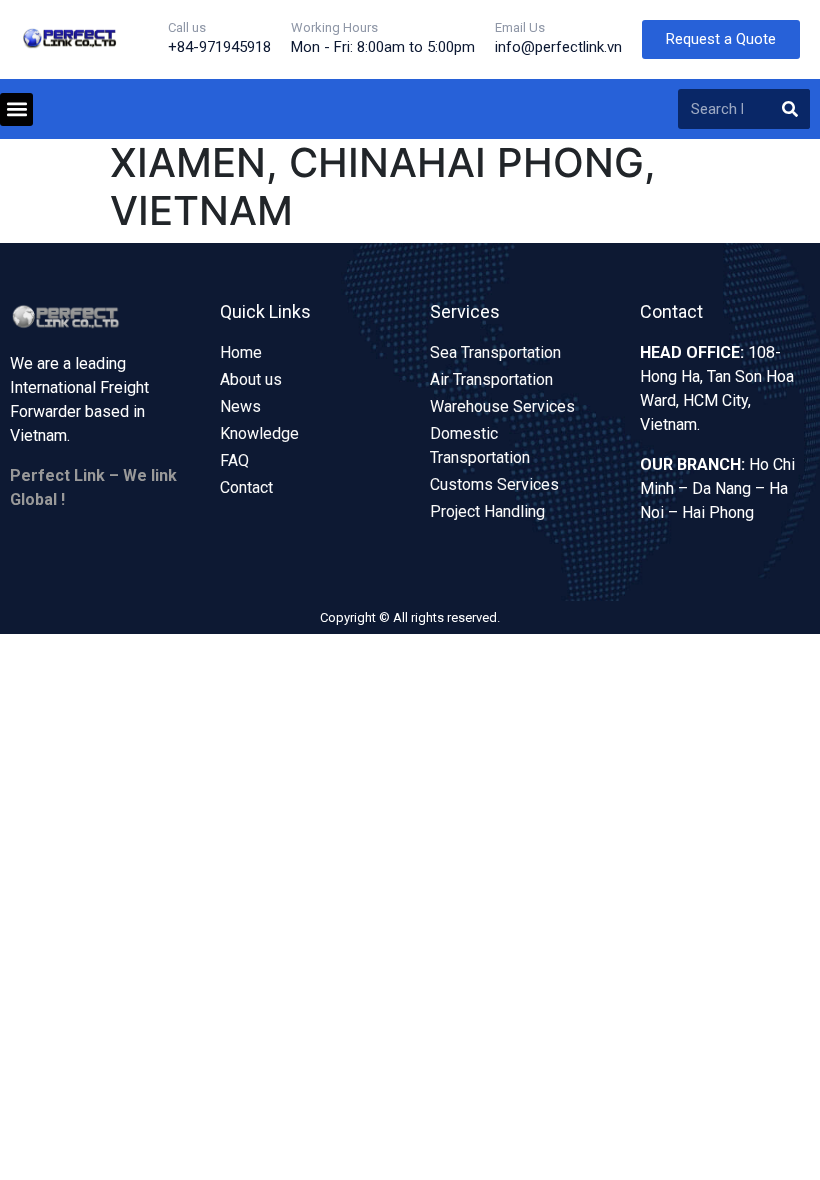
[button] (16, 109)
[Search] (790, 109)
